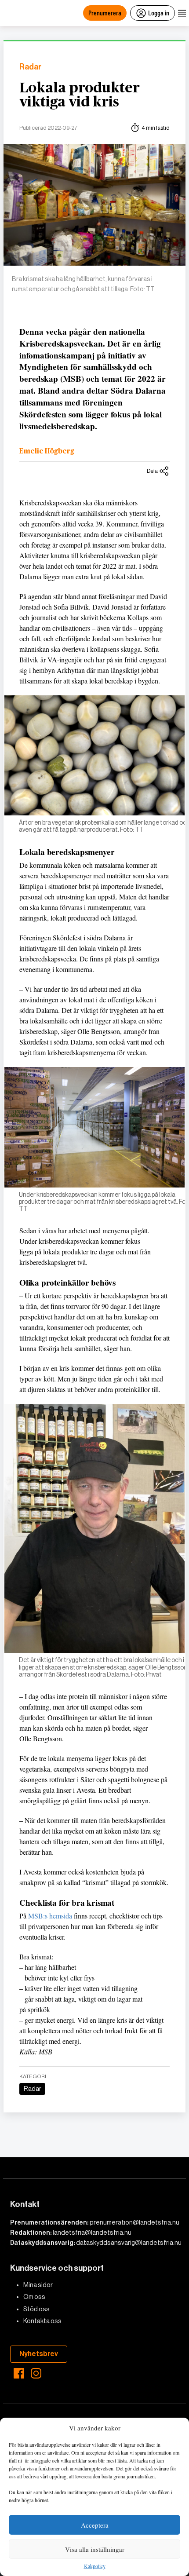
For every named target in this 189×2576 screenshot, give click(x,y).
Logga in (159, 13)
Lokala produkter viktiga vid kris (80, 95)
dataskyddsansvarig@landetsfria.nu (129, 2243)
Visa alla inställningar (95, 2549)
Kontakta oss (42, 2321)
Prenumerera (105, 13)
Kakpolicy (95, 2566)
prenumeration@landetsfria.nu (134, 2222)
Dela (152, 471)
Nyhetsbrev (39, 2354)
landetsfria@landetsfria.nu (92, 2233)
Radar (30, 67)
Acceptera (95, 2525)
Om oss (34, 2297)
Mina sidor (38, 2285)
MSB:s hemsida (50, 1916)
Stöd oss (36, 2309)
